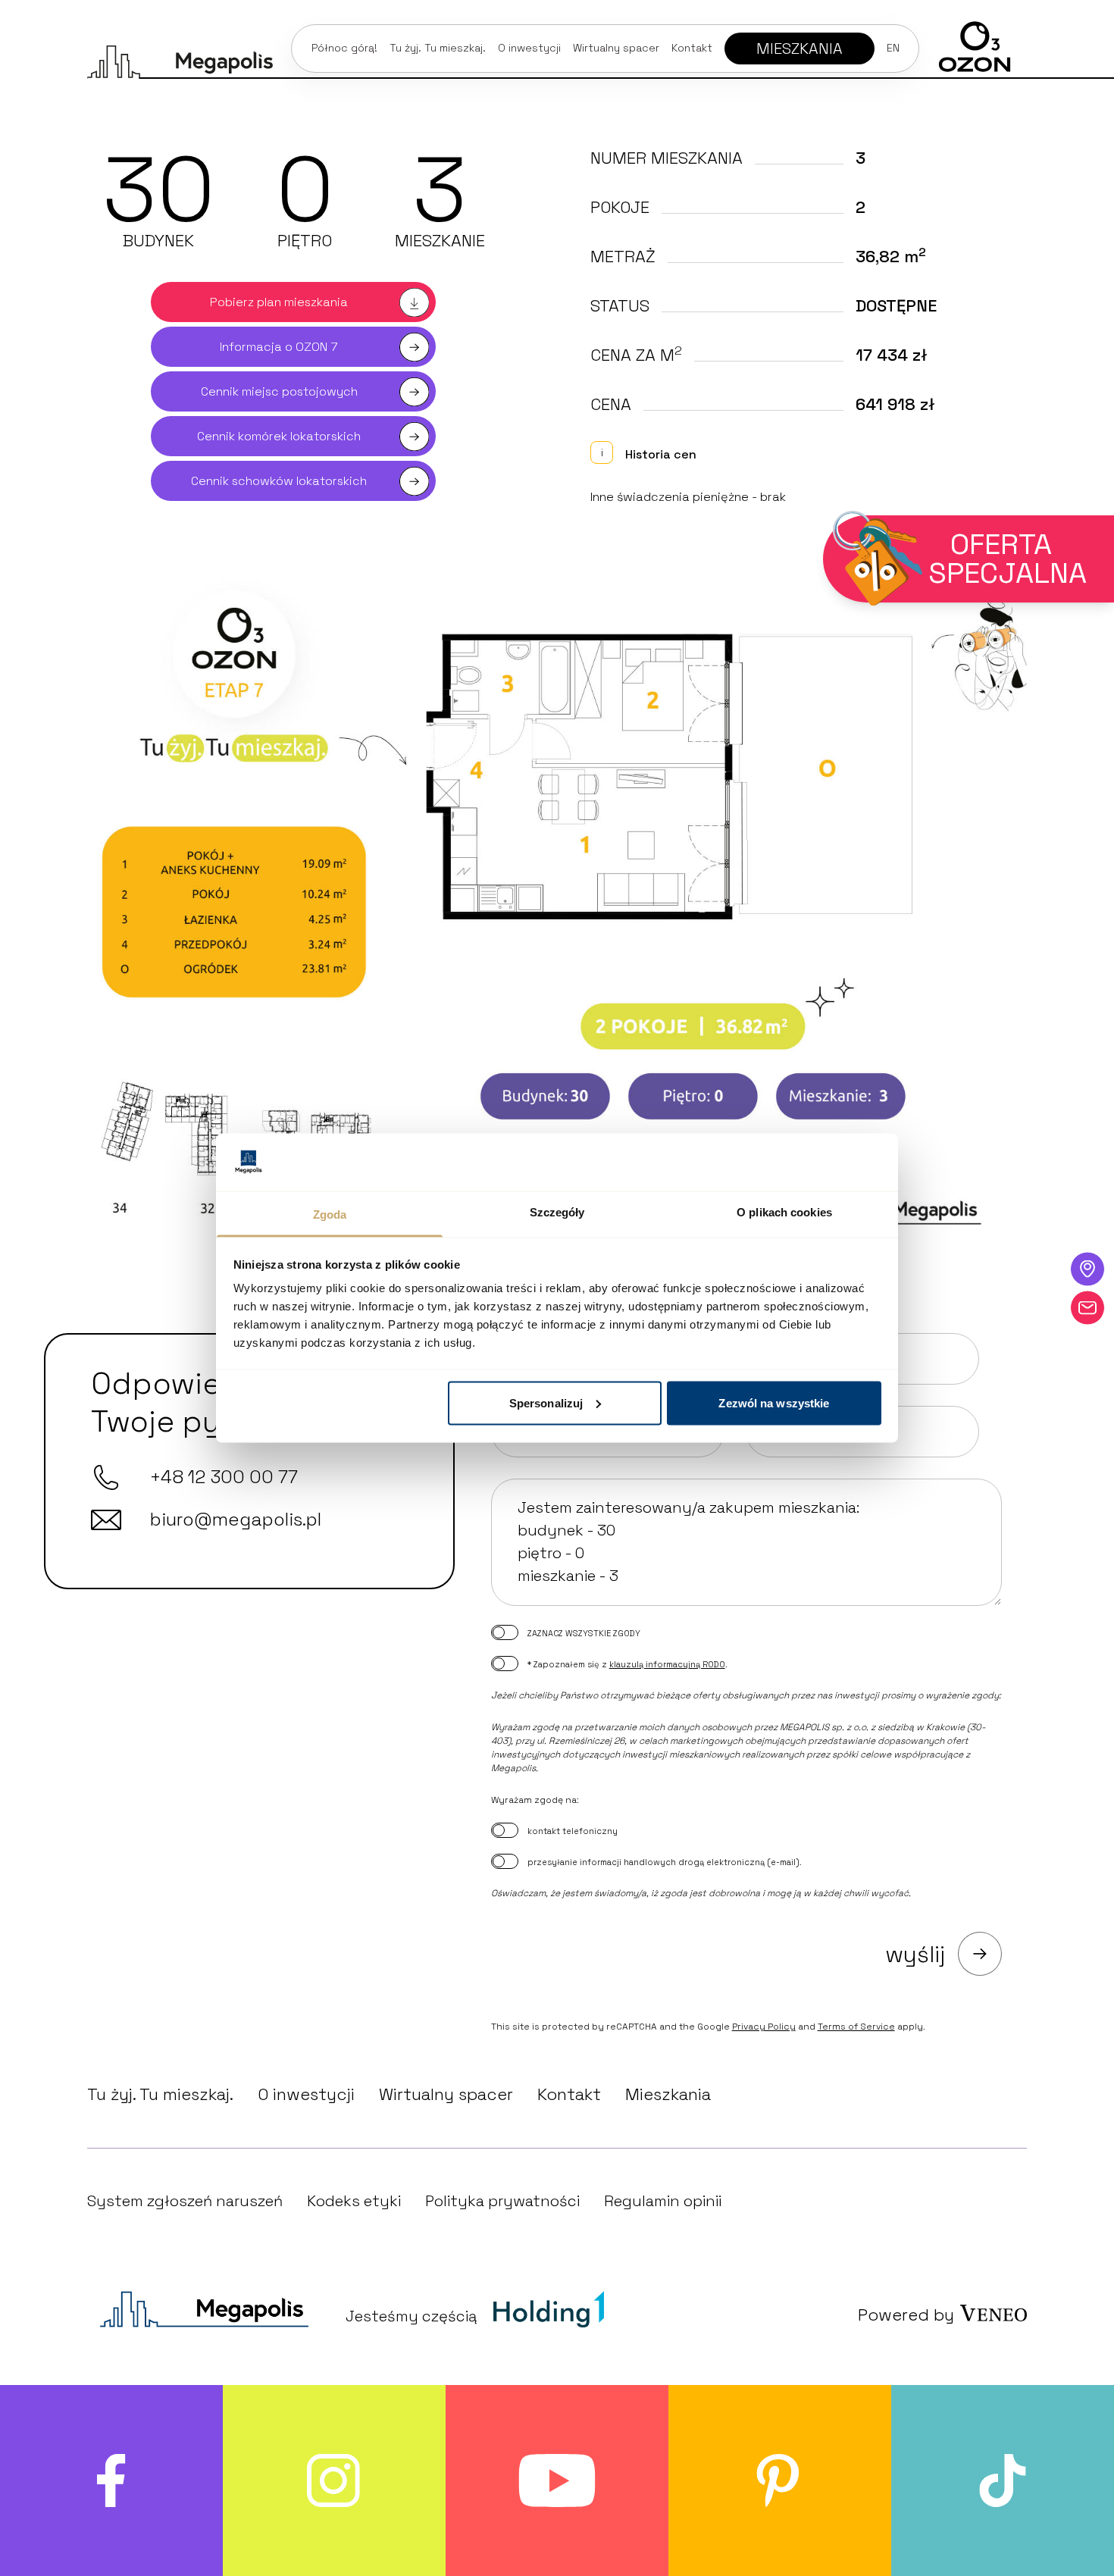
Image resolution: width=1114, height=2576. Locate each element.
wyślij (915, 1954)
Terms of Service (856, 2027)
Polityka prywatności (502, 2201)
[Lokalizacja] (1087, 1269)
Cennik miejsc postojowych (279, 391)
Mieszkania (668, 2094)
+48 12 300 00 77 (224, 1477)
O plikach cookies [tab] (784, 1212)
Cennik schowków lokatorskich (279, 481)
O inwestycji (306, 2094)
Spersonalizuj (546, 1402)
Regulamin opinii (663, 2201)
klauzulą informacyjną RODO (667, 1664)
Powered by (906, 2315)
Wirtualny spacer (616, 48)
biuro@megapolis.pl (236, 1519)
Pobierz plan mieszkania (279, 302)
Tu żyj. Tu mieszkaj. (438, 48)
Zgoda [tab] (330, 1214)
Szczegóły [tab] (557, 1212)
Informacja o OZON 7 (279, 347)
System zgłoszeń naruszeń (185, 2201)
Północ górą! (344, 48)
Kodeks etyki (354, 2201)
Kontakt (692, 48)
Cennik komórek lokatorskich (279, 436)
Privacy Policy (764, 2027)
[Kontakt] (1087, 1307)
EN (893, 48)
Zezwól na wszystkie (774, 1402)
